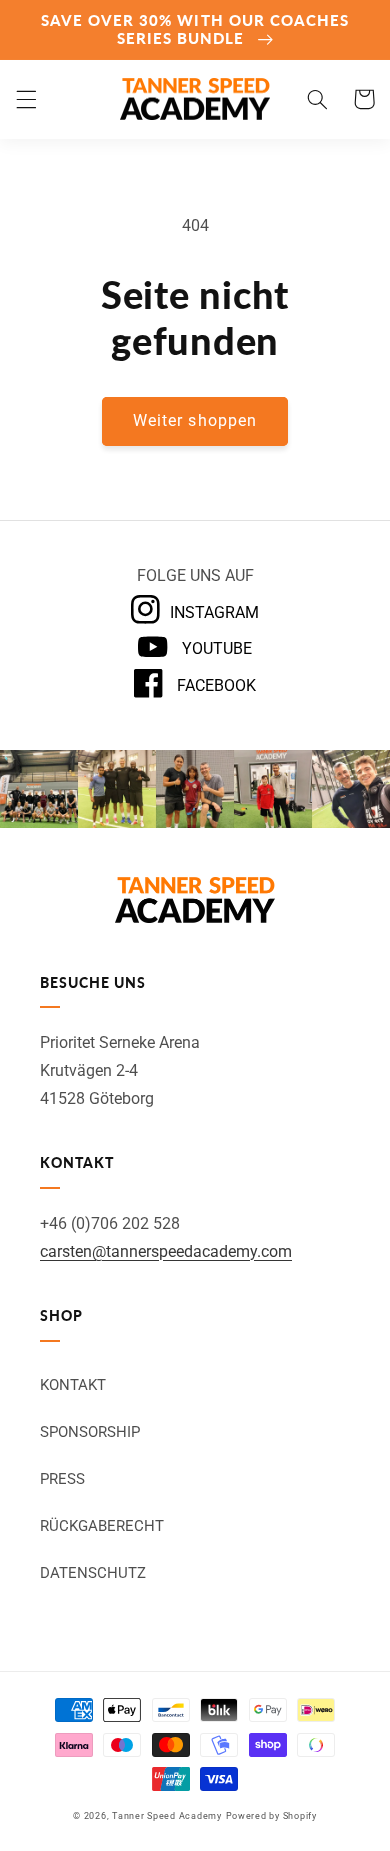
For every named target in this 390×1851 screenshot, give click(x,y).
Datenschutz (93, 1573)
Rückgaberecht (102, 1526)
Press (62, 1479)
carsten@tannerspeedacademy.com (166, 1251)
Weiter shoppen (195, 420)
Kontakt (73, 1385)
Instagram (214, 612)
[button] (26, 99)
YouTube (214, 648)
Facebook (214, 685)
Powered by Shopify (271, 1816)
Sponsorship (90, 1432)
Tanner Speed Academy (167, 1816)
